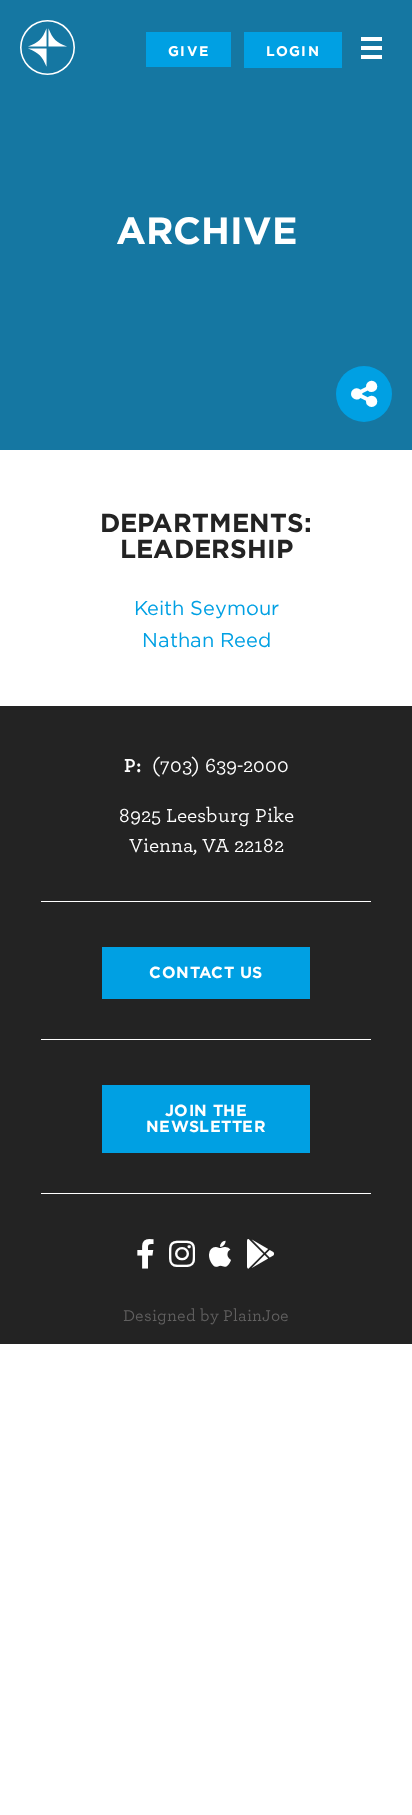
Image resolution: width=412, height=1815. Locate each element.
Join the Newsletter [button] (206, 1118)
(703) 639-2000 (220, 765)
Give (188, 51)
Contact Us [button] (206, 972)
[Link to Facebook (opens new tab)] (145, 1254)
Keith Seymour (206, 608)
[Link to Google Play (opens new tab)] (261, 1254)
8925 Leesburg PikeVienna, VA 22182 (206, 830)
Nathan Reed (206, 640)
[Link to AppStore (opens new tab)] (220, 1254)
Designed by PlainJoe (206, 1316)
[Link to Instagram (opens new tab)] (182, 1254)
